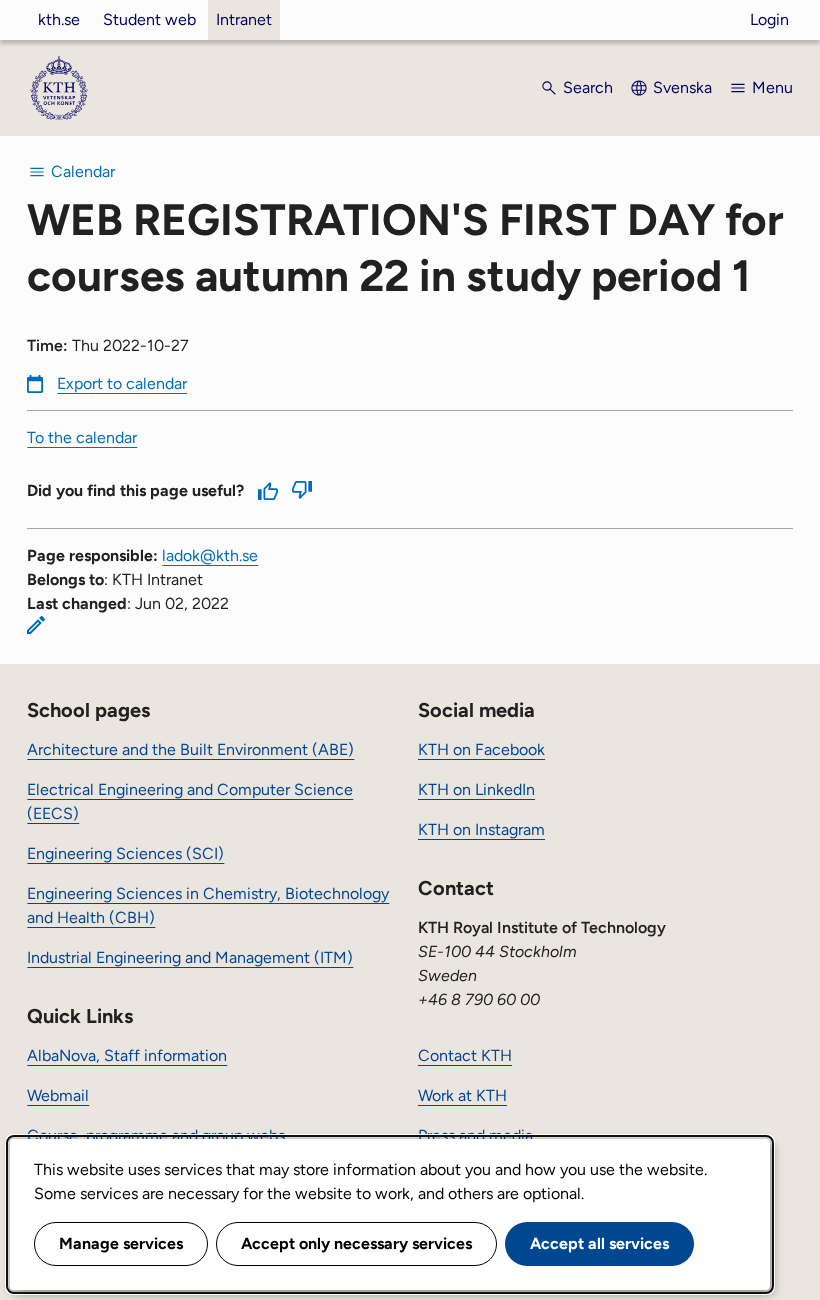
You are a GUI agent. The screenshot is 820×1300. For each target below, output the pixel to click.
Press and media (475, 1135)
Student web (149, 19)
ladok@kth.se (210, 555)
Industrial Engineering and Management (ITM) (190, 957)
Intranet (244, 19)
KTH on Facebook (481, 749)
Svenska (682, 87)
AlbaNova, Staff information (127, 1055)
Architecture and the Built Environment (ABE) (190, 749)
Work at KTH (462, 1095)
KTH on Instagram (481, 829)
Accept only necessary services (356, 1243)
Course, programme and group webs (156, 1135)
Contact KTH (465, 1055)
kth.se (59, 19)
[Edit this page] (36, 625)
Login (769, 19)
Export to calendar (122, 383)
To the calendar (82, 437)
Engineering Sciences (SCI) (125, 853)
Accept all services (599, 1243)
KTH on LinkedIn (476, 789)
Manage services (121, 1243)
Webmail (58, 1095)
